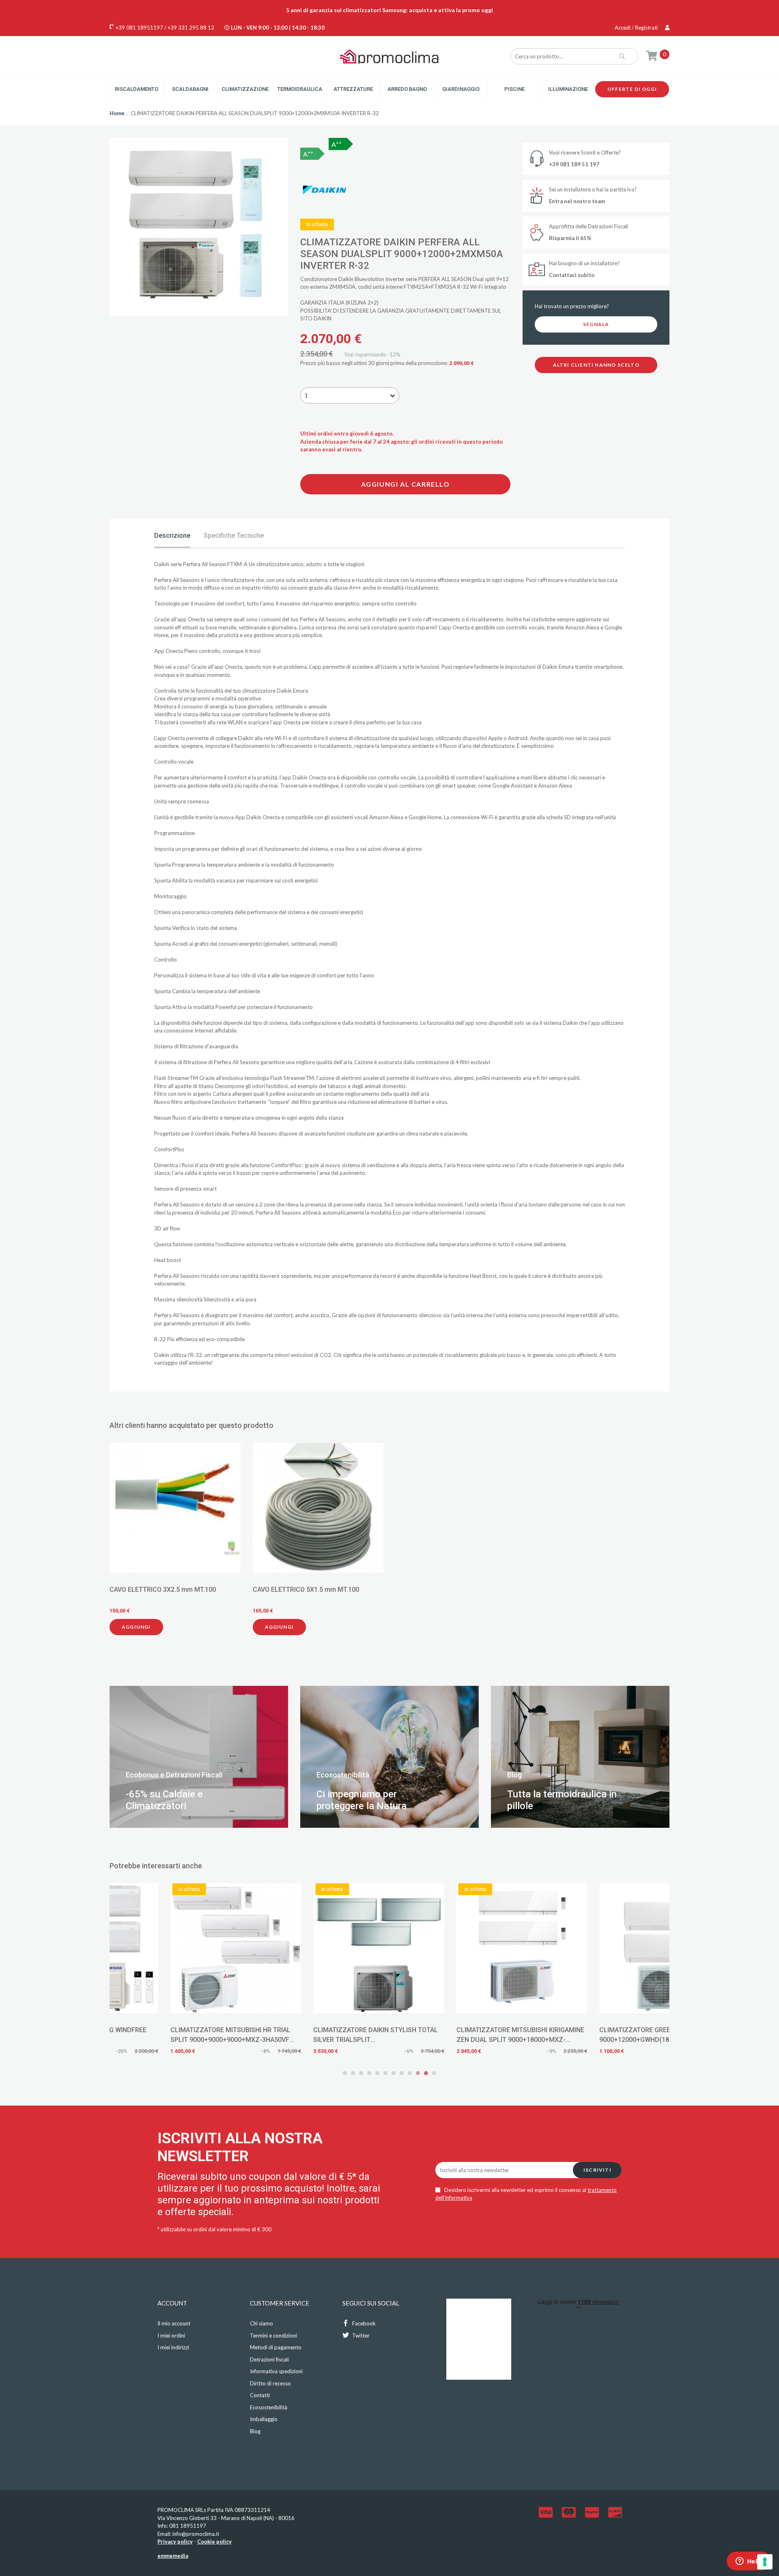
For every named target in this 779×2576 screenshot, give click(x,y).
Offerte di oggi (632, 89)
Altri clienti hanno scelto (596, 365)
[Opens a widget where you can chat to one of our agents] (749, 2562)
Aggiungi (136, 1627)
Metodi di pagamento (276, 2347)
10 (418, 2073)
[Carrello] (652, 55)
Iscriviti (597, 2170)
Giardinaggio (461, 89)
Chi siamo (261, 2323)
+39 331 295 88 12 (191, 28)
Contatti (260, 2395)
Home (117, 113)
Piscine (514, 89)
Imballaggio (264, 2419)
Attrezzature (353, 89)
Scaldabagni (190, 89)
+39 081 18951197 (139, 28)
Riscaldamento (137, 89)
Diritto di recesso (270, 2383)
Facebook (363, 2323)
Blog (255, 2431)
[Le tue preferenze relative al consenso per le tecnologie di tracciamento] (765, 2562)
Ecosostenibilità (269, 2407)
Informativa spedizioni (276, 2371)
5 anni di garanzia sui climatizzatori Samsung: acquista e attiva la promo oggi (389, 10)
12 (434, 2073)
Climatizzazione (245, 89)
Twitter (360, 2336)
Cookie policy (214, 2542)
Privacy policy (175, 2542)
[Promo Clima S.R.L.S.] (389, 56)
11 (426, 2073)
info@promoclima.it (196, 2534)
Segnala (596, 324)
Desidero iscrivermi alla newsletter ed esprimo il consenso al (526, 2194)
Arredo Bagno (407, 89)
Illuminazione (568, 89)
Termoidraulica (300, 89)
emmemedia (173, 2556)
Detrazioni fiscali (269, 2359)
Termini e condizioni (273, 2336)
